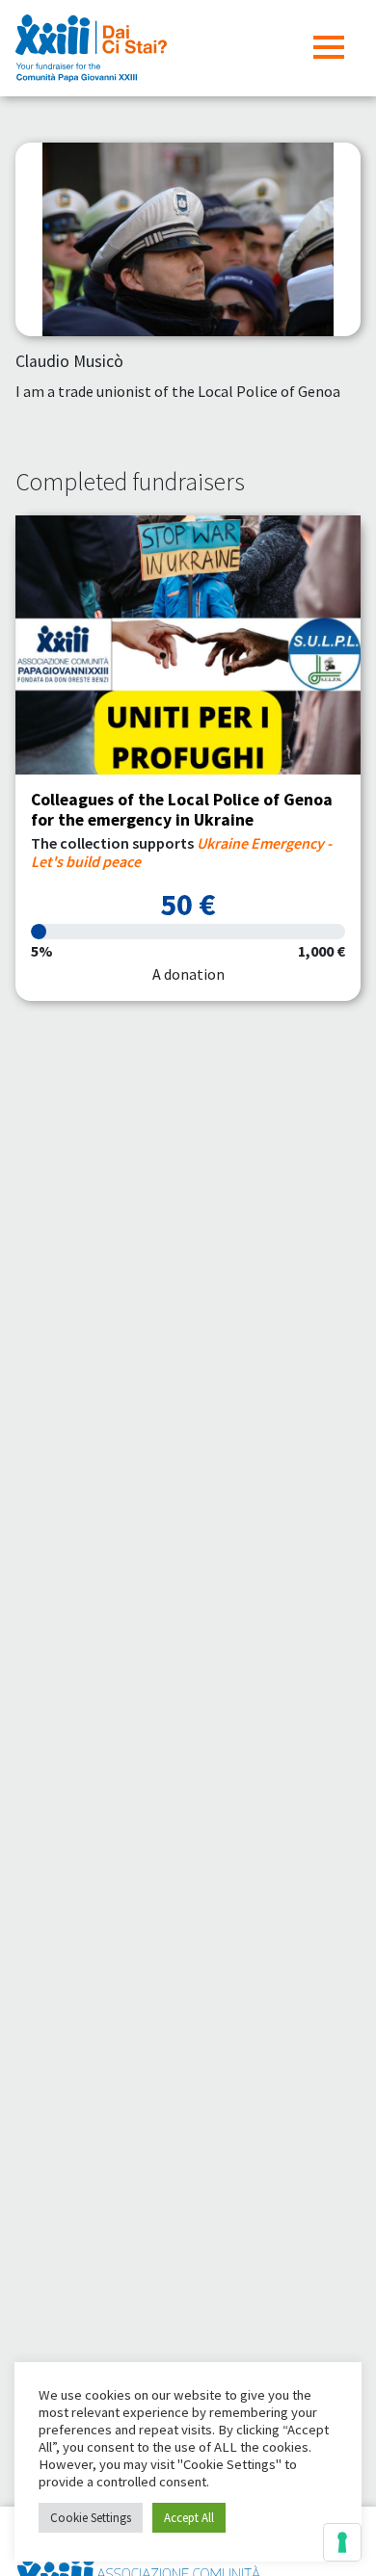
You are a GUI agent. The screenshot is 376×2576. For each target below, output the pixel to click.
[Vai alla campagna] (188, 645)
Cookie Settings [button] (91, 2518)
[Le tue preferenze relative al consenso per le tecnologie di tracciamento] (342, 2542)
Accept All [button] (189, 2518)
